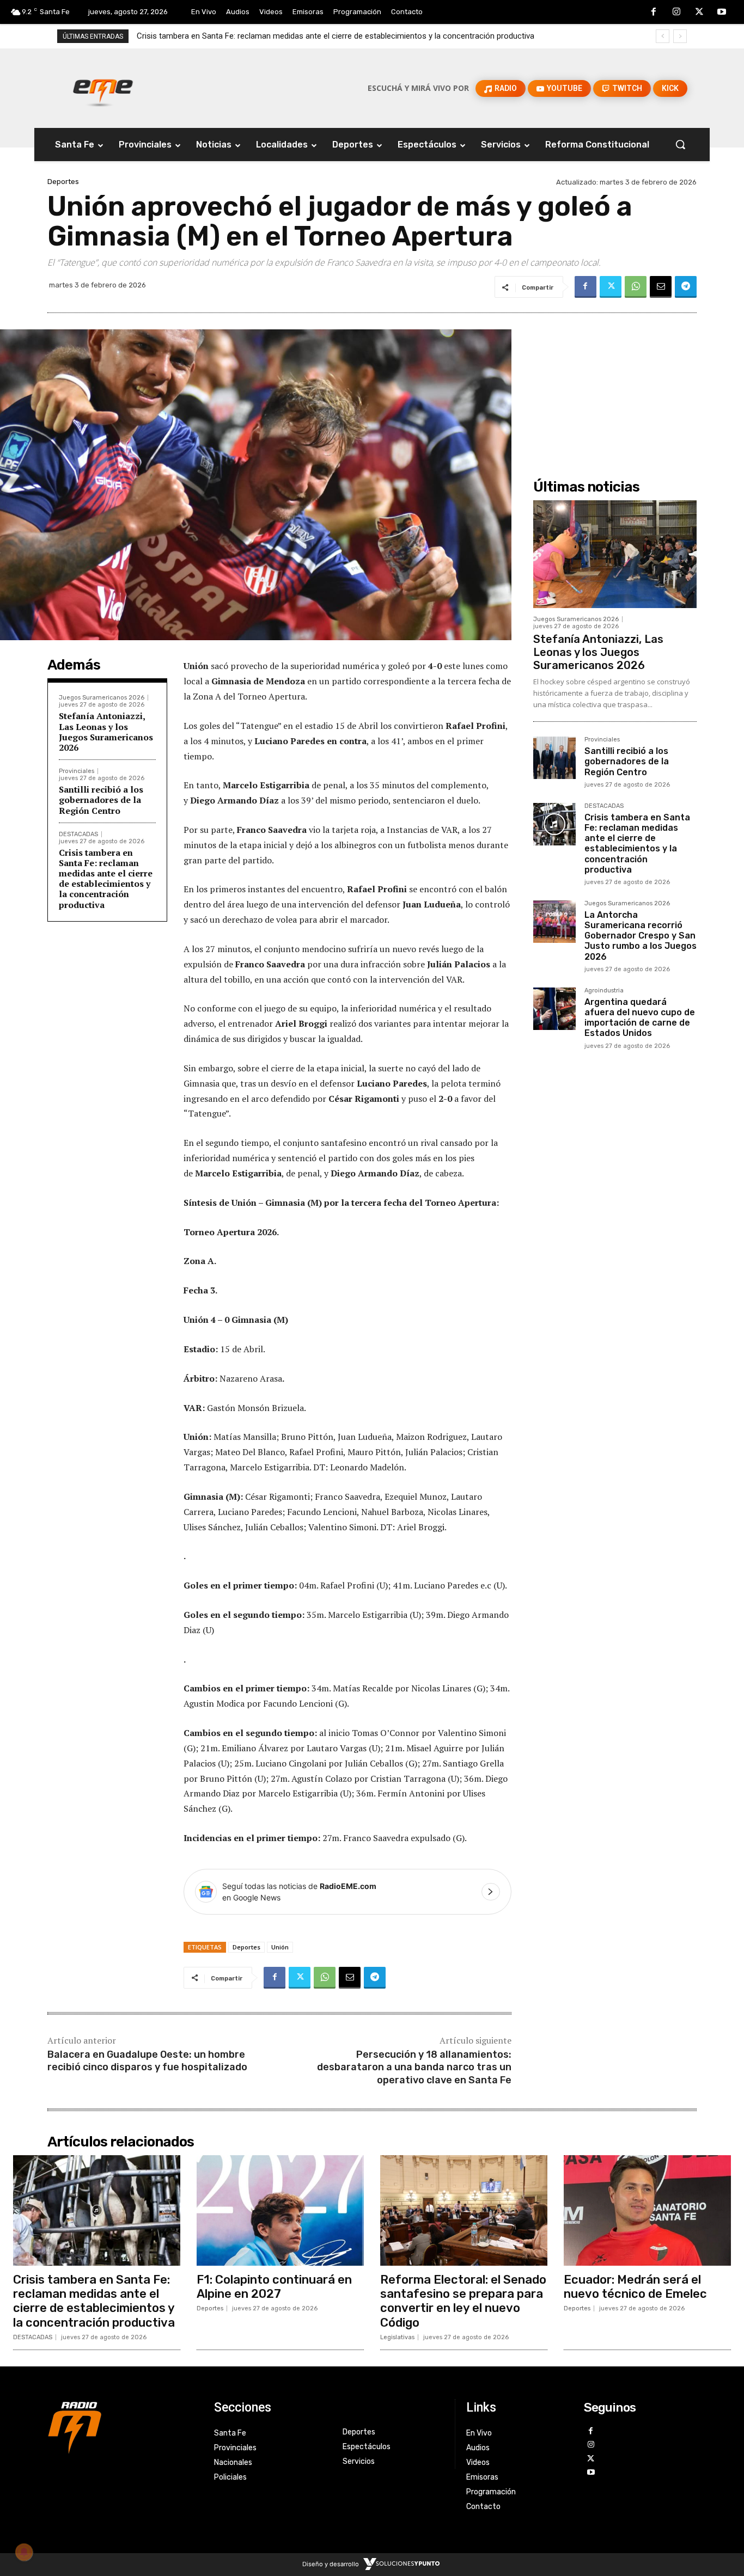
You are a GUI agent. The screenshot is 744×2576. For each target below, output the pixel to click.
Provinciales (77, 771)
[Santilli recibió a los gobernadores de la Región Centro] (554, 758)
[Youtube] (722, 13)
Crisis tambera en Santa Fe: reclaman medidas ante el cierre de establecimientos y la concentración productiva (106, 879)
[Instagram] (676, 13)
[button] (680, 144)
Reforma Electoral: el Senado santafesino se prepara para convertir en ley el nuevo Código (463, 2301)
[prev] (663, 36)
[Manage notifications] (24, 2552)
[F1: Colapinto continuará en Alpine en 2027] (280, 2210)
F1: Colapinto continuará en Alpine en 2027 (274, 2287)
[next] (680, 36)
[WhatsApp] (636, 287)
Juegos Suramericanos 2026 (102, 698)
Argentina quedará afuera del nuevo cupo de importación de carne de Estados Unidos (640, 1018)
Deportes (63, 182)
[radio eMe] (123, 2426)
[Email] (661, 287)
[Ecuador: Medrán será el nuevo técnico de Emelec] (647, 2210)
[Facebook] (654, 13)
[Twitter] (699, 13)
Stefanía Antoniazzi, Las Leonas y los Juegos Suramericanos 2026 (106, 732)
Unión (280, 1947)
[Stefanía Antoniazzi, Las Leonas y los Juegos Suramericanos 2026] (615, 554)
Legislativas (397, 2337)
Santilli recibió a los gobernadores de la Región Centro (101, 800)
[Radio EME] (103, 88)
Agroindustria (604, 991)
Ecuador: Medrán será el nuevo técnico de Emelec (635, 2287)
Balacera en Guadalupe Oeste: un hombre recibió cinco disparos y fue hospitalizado (147, 2061)
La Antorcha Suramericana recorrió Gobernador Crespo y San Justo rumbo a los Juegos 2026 (306, 36)
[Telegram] (686, 287)
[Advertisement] (615, 387)
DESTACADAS (78, 834)
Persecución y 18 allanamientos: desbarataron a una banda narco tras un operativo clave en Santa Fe (414, 2067)
